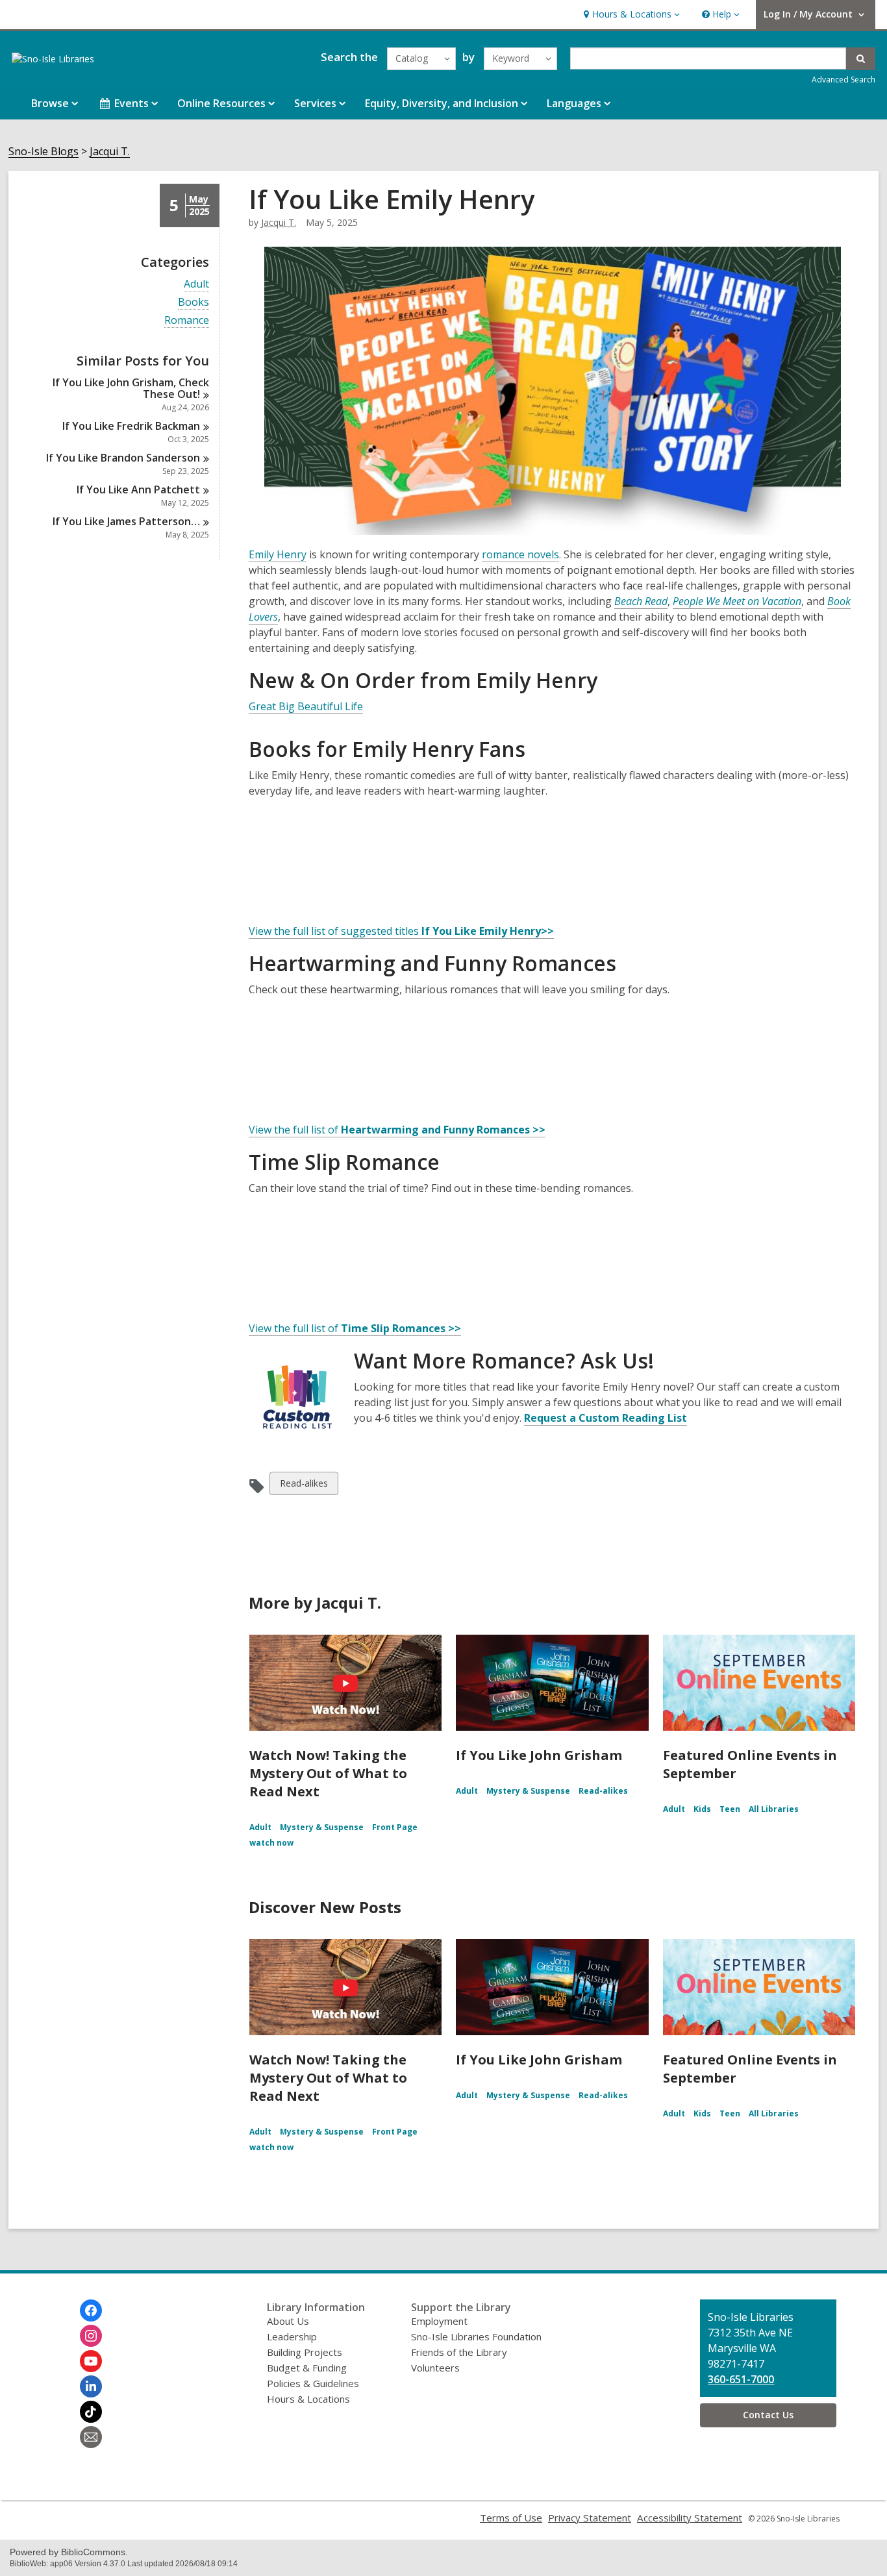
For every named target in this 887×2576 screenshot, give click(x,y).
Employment (439, 2321)
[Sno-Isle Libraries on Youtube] (91, 2361)
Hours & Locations (308, 2399)
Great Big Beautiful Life (306, 706)
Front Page (395, 1827)
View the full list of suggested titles (401, 931)
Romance (187, 320)
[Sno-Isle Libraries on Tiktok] (91, 2412)
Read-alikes (304, 1486)
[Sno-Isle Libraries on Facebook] (91, 2310)
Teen (730, 1809)
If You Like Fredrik (131, 426)
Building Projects (305, 2352)
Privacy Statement (590, 2518)
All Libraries (774, 1809)
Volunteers (435, 2368)
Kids (702, 1809)
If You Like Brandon (123, 458)
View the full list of (397, 1130)
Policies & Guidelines (313, 2383)
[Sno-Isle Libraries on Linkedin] (91, 2386)
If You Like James (126, 521)
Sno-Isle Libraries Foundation (476, 2336)
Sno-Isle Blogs (44, 152)
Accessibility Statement (690, 2518)
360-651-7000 (741, 2379)
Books (194, 302)
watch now (271, 1843)
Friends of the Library (459, 2352)
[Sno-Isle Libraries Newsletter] (91, 2437)
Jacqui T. (110, 152)
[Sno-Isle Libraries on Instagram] (91, 2336)
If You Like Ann (138, 489)
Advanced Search (843, 80)
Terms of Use (511, 2518)
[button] (630, 15)
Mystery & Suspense (322, 1827)
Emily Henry (278, 554)
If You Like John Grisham (539, 1755)
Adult (196, 284)
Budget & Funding (307, 2368)
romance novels (520, 554)
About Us (288, 2321)
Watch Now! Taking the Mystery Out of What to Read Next (328, 1773)
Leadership (292, 2336)
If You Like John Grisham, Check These (131, 388)
